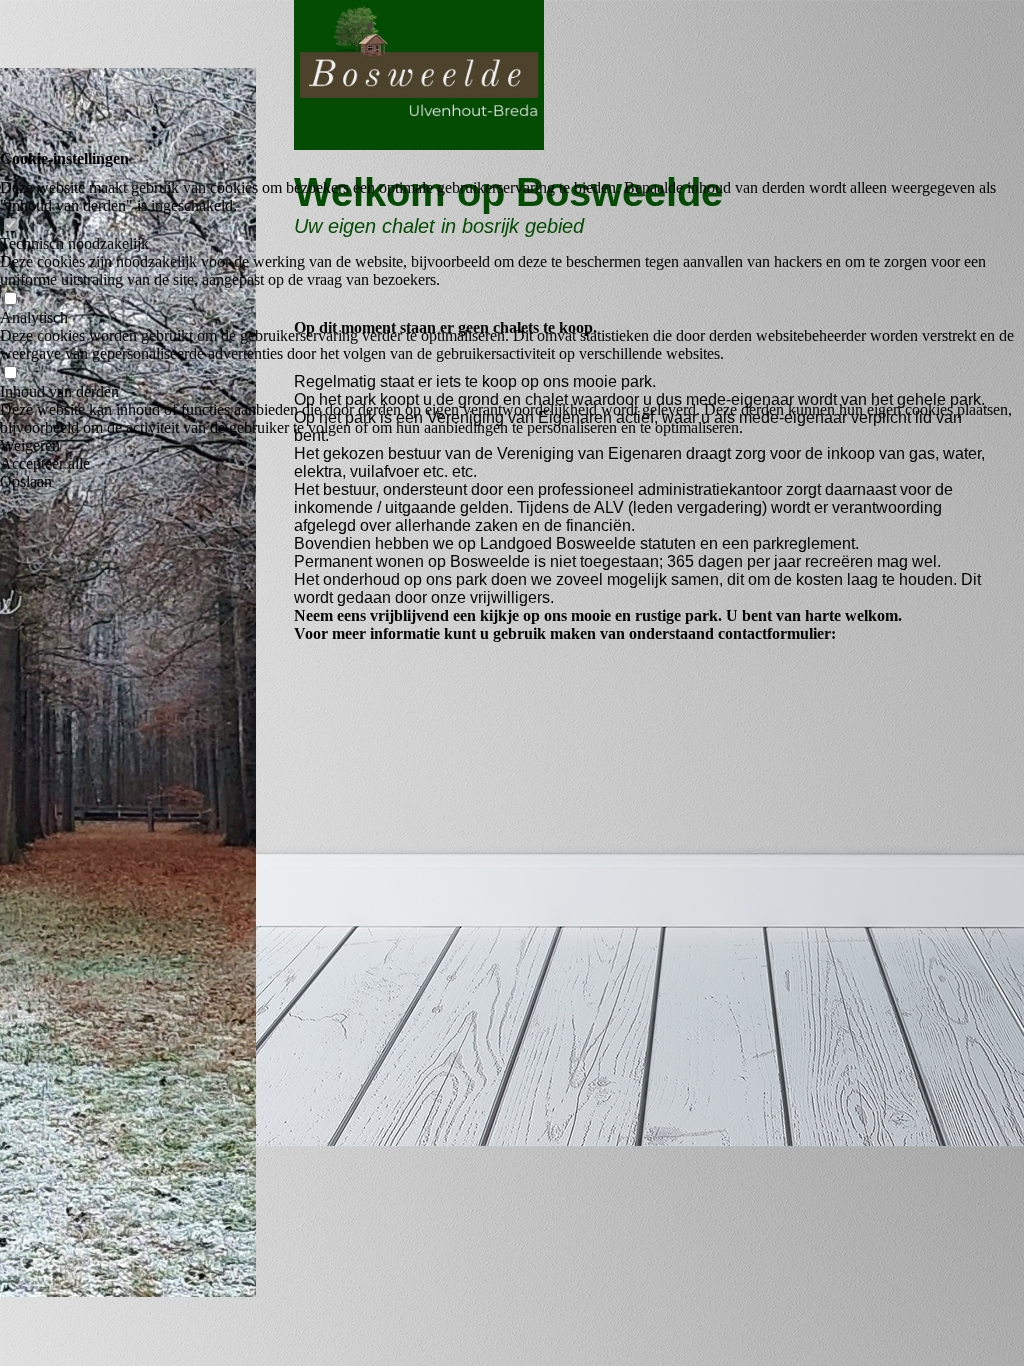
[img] (128, 683)
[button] (512, 446)
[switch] (10, 225)
